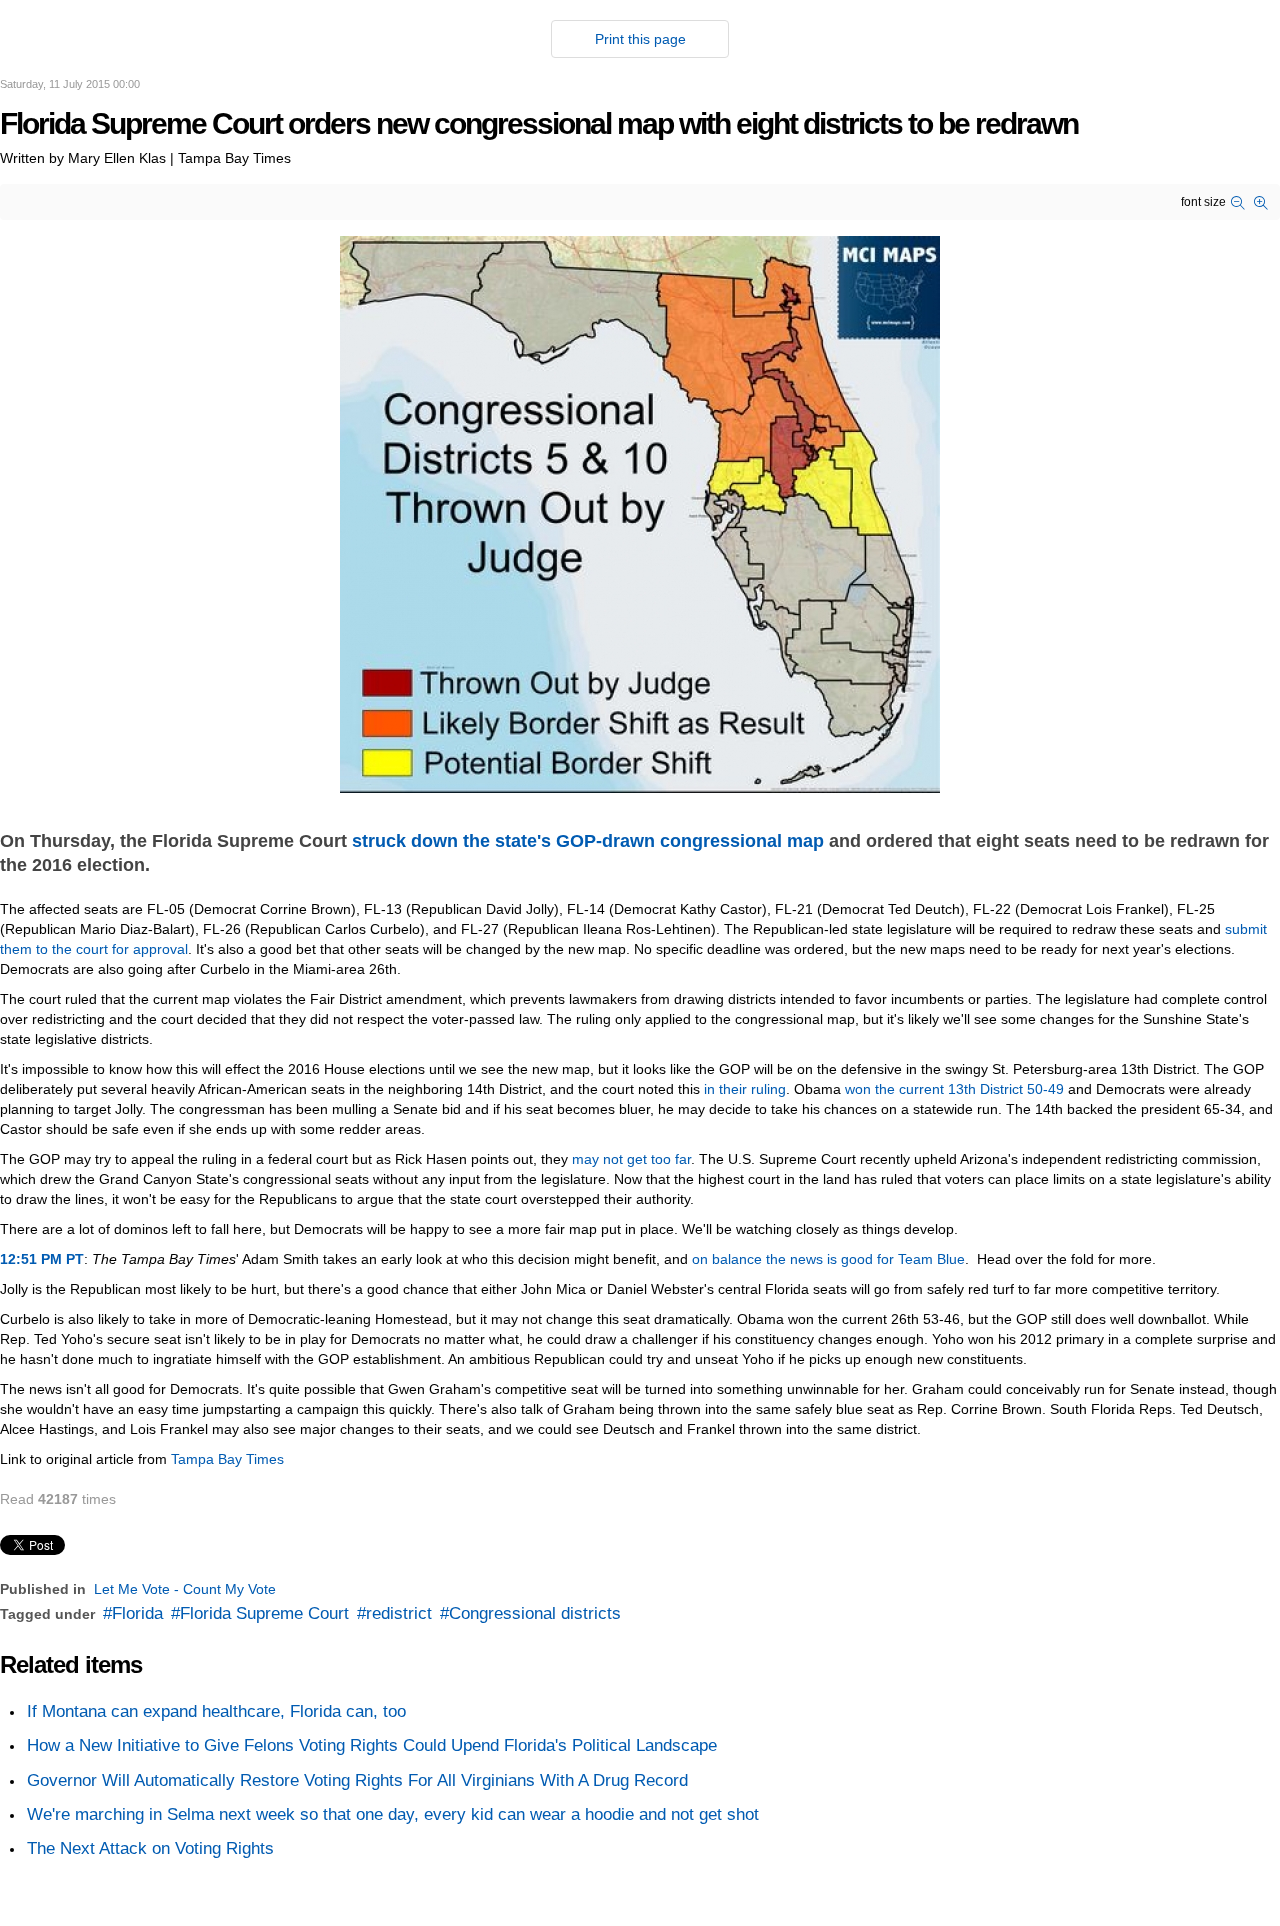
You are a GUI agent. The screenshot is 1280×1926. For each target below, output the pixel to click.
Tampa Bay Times (227, 1459)
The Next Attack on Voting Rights (150, 1848)
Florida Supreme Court (264, 1613)
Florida (137, 1613)
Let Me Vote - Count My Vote (185, 1589)
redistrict (399, 1613)
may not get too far (631, 1159)
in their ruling (745, 1089)
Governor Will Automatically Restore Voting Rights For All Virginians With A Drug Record (357, 1780)
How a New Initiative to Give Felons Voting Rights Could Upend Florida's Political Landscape (372, 1745)
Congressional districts (535, 1613)
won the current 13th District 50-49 (954, 1089)
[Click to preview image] (640, 513)
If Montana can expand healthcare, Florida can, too (216, 1711)
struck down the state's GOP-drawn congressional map (588, 841)
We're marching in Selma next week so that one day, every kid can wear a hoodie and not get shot (393, 1814)
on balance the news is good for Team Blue (828, 1259)
